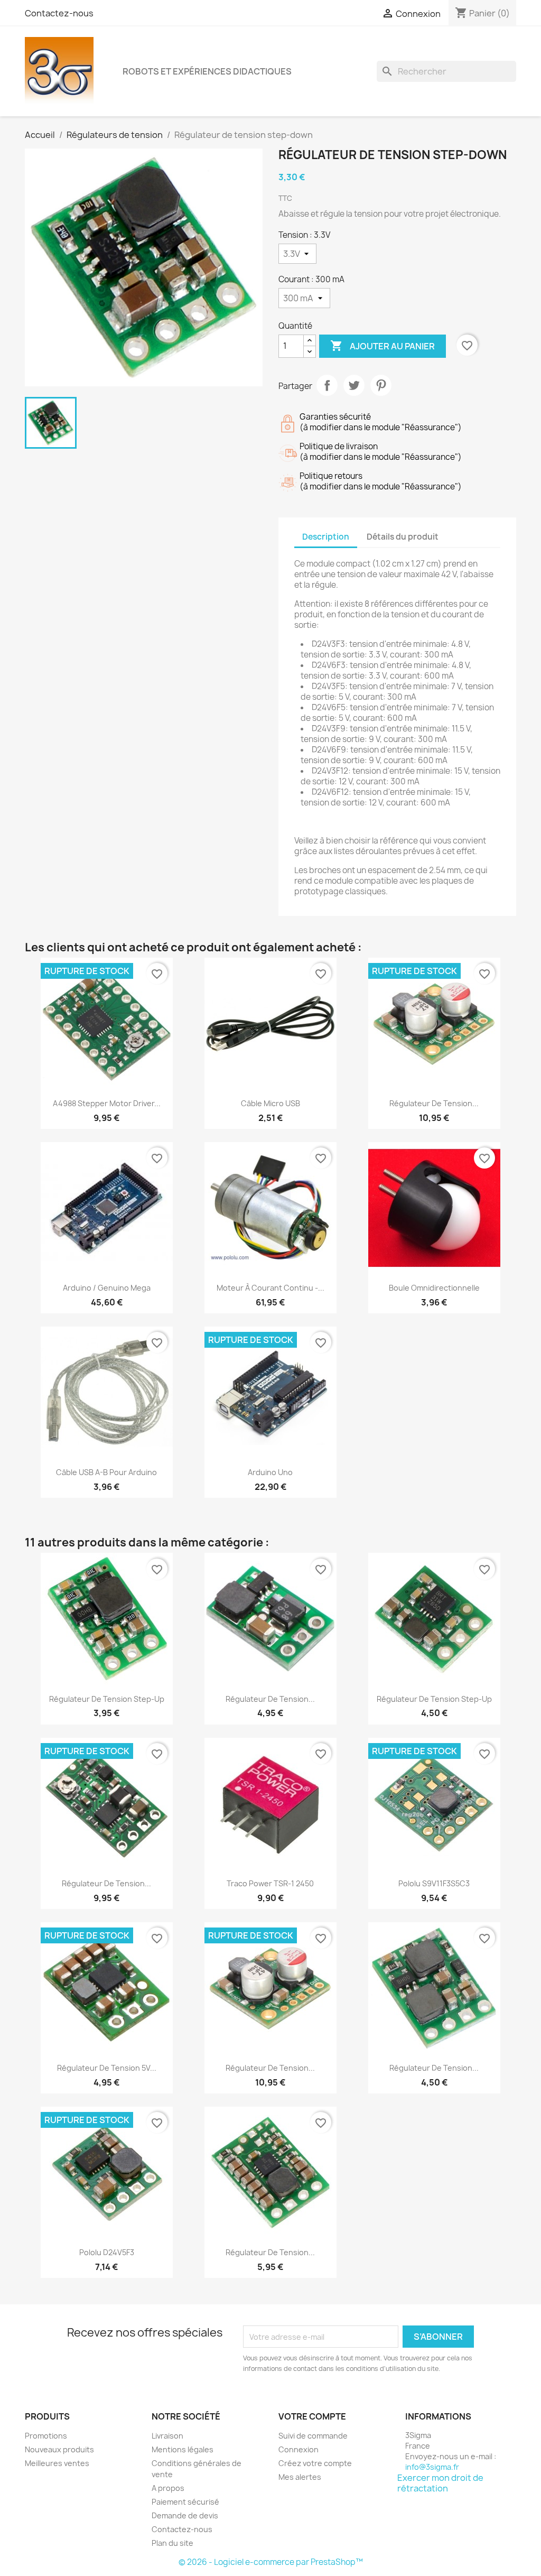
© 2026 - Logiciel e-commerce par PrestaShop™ (271, 2562)
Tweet (354, 385)
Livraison (167, 2436)
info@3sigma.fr (432, 2467)
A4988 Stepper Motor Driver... (107, 1103)
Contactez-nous (59, 13)
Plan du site (172, 2543)
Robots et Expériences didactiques (207, 71)
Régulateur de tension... (434, 1103)
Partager (327, 385)
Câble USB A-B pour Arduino (106, 1472)
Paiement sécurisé (185, 2502)
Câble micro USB (270, 1103)
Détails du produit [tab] (403, 537)
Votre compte (312, 2416)
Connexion (299, 2449)
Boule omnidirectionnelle (434, 1288)
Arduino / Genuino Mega (107, 1288)
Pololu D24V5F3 (107, 2252)
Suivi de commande (313, 2436)
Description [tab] (326, 537)
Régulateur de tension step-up (107, 1699)
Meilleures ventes (57, 2463)
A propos (168, 2488)
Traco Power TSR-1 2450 (270, 1883)
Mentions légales (183, 2449)
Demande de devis (185, 2515)
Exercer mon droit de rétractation (440, 2483)
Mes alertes (300, 2477)
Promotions (46, 2436)
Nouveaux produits (59, 2449)
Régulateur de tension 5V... (107, 2068)
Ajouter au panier (383, 346)
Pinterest (381, 385)
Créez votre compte (315, 2463)
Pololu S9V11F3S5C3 (434, 1883)
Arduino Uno (270, 1472)
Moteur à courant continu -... (270, 1288)
